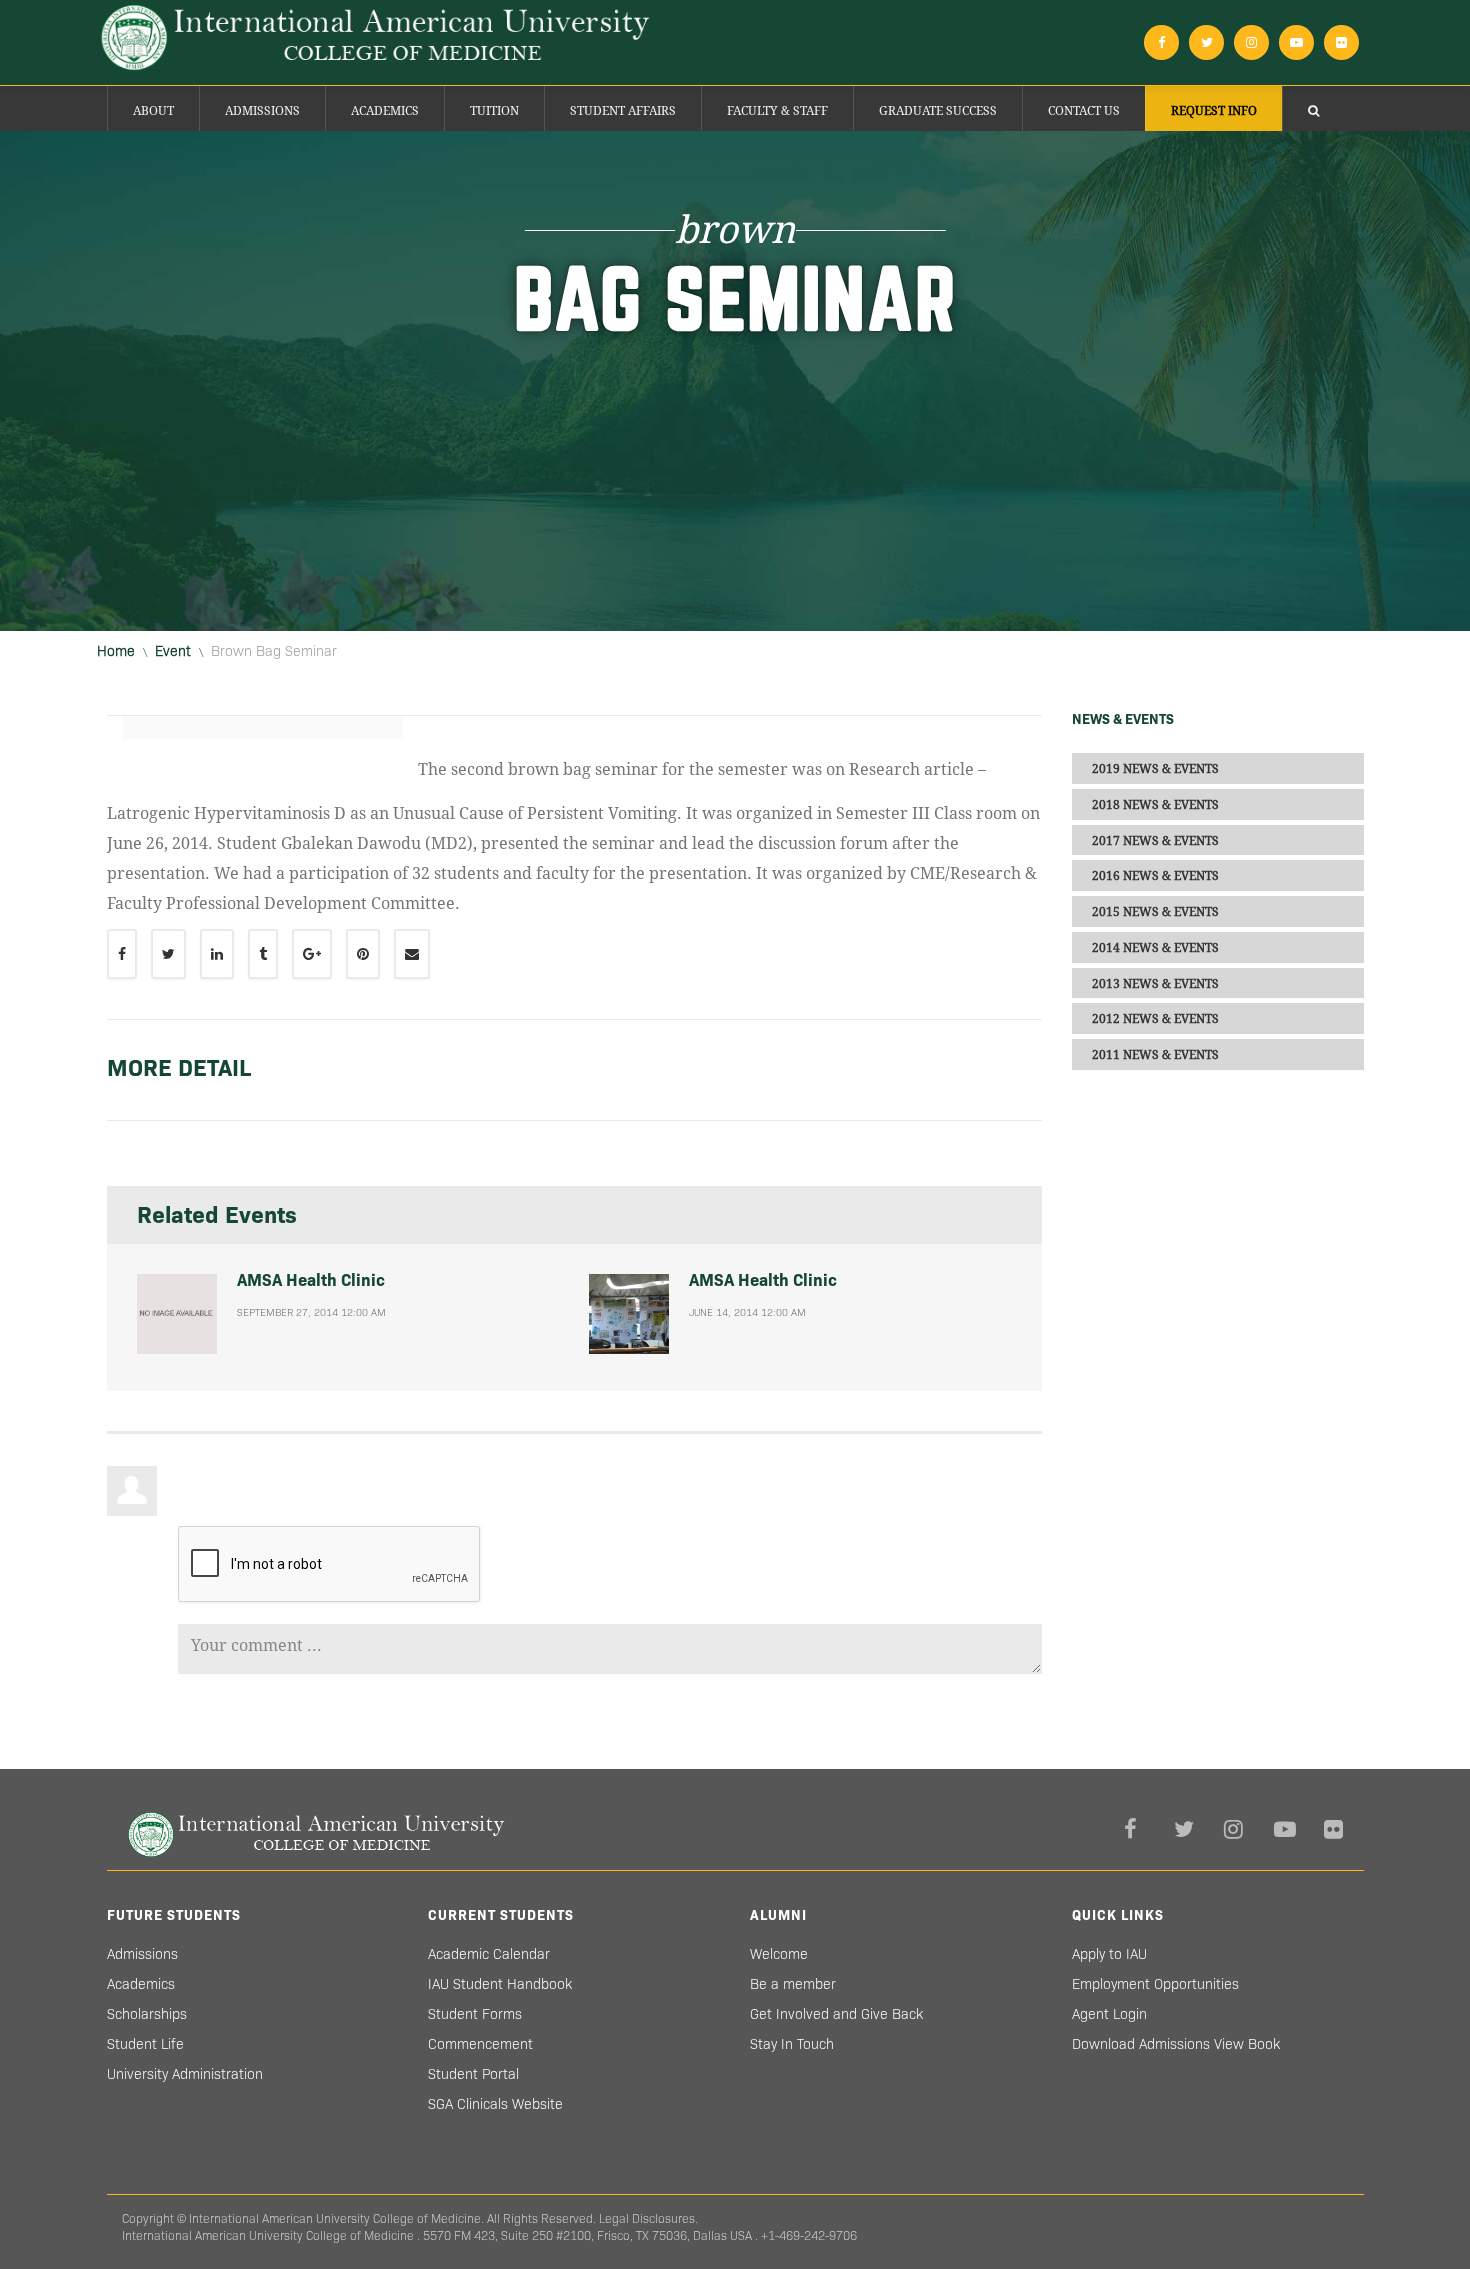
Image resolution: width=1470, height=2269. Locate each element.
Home (116, 651)
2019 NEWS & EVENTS (1155, 769)
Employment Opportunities (1155, 1984)
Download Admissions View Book (1176, 2044)
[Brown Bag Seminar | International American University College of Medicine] (375, 37)
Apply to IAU (1109, 1954)
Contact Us (1084, 111)
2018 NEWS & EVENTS (1155, 805)
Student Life (145, 2044)
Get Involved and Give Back (836, 2014)
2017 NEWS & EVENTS (1155, 840)
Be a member (793, 1984)
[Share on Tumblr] (263, 954)
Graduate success (938, 111)
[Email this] (412, 954)
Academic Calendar (489, 1954)
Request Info (1214, 111)
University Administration (185, 2074)
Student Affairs (623, 111)
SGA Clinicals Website (495, 2104)
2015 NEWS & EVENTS (1155, 912)
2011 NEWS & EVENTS (1155, 1055)
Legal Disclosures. (648, 2218)
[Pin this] (363, 954)
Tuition (494, 111)
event (173, 651)
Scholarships (147, 2014)
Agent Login (1109, 2014)
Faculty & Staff (777, 111)
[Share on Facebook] (122, 954)
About (153, 111)
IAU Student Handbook (500, 1984)
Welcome (779, 1954)
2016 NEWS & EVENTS (1155, 876)
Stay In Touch (792, 2044)
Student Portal (473, 2074)
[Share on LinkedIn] (217, 954)
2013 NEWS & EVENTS (1155, 983)
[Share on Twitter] (168, 954)
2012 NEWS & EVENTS (1155, 1019)
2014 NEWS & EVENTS (1155, 948)
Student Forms (475, 2014)
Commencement (480, 2044)
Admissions (262, 111)
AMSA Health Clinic (311, 1280)
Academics (385, 111)
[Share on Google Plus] (312, 954)
